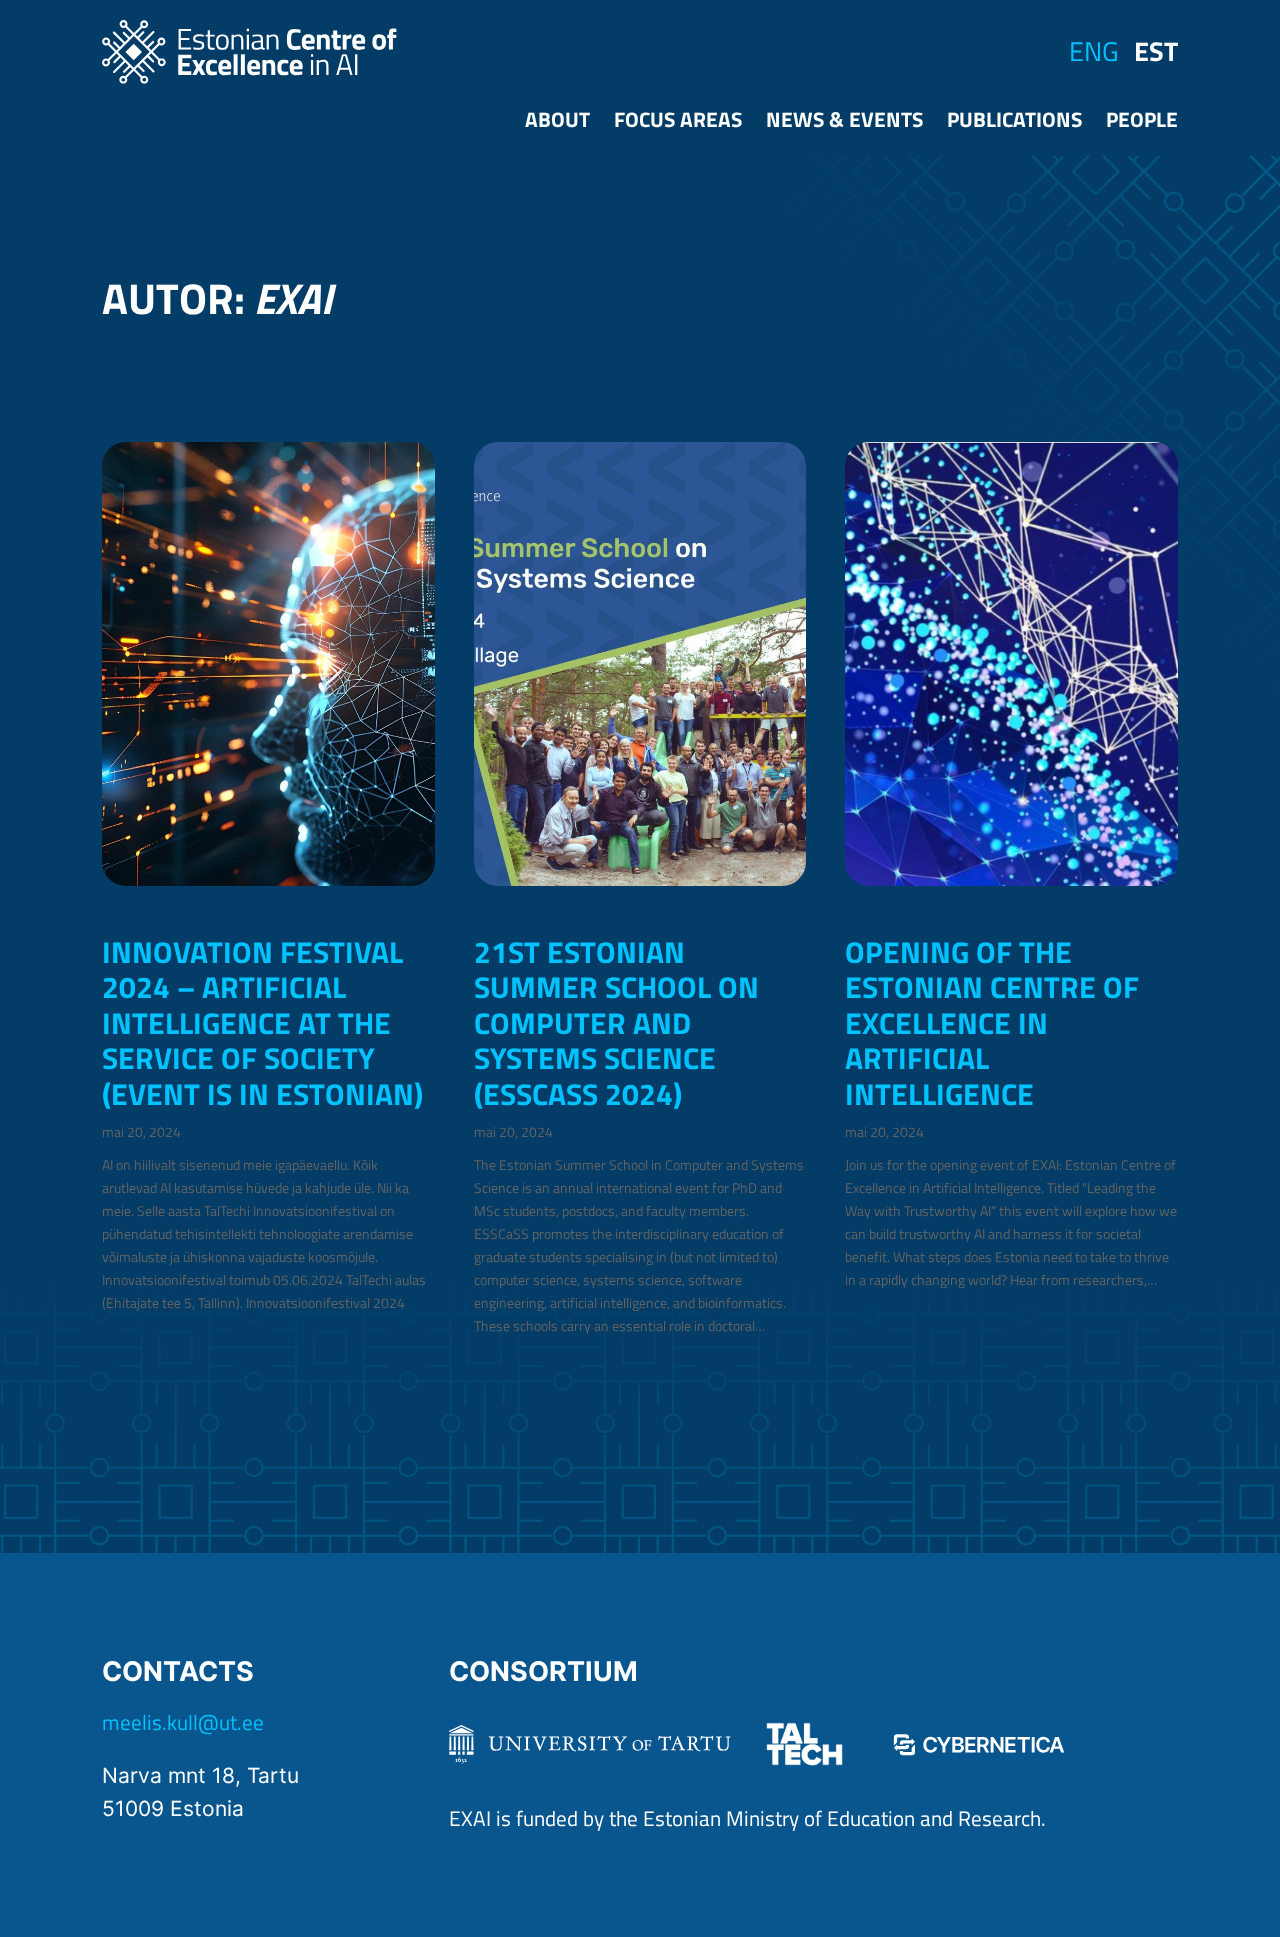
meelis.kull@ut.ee (183, 1722)
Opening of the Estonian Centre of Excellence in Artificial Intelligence (992, 1023)
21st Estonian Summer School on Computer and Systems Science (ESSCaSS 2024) (616, 1023)
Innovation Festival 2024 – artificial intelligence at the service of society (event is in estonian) (262, 1023)
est (1156, 51)
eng (1094, 51)
